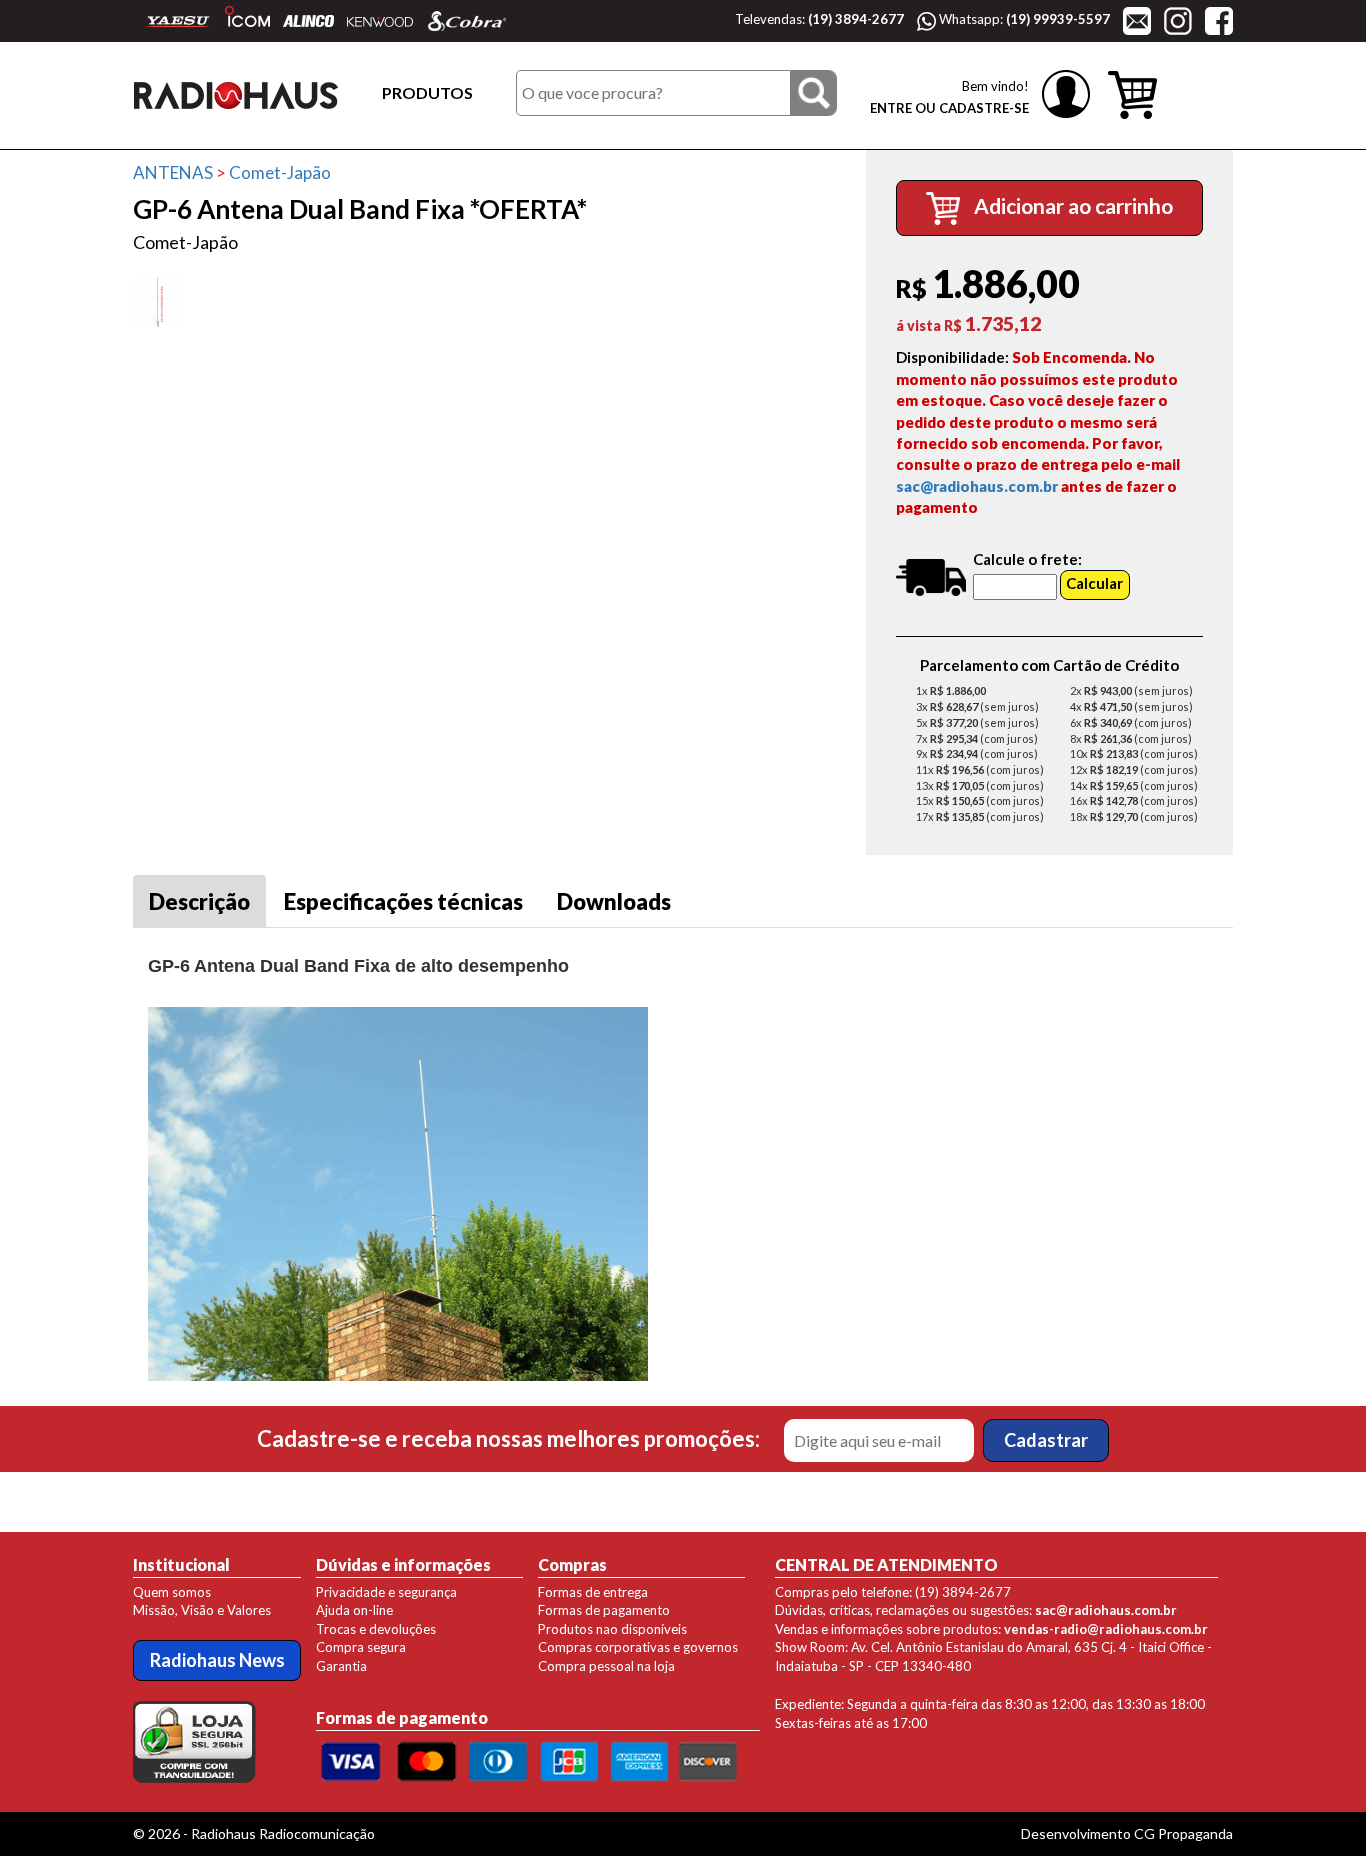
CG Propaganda (1183, 1833)
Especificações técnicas (403, 901)
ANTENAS (173, 172)
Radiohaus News (217, 1660)
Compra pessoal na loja (606, 1666)
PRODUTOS (427, 92)
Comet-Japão (280, 172)
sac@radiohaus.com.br (977, 486)
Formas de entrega (593, 1592)
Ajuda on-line (354, 1610)
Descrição (199, 901)
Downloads (614, 901)
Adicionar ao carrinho (1071, 205)
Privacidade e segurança (386, 1592)
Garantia (341, 1666)
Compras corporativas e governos (638, 1647)
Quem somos (172, 1592)
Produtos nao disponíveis (612, 1629)
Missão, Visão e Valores (202, 1610)
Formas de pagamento (604, 1610)
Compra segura (361, 1647)
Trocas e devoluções (376, 1629)
